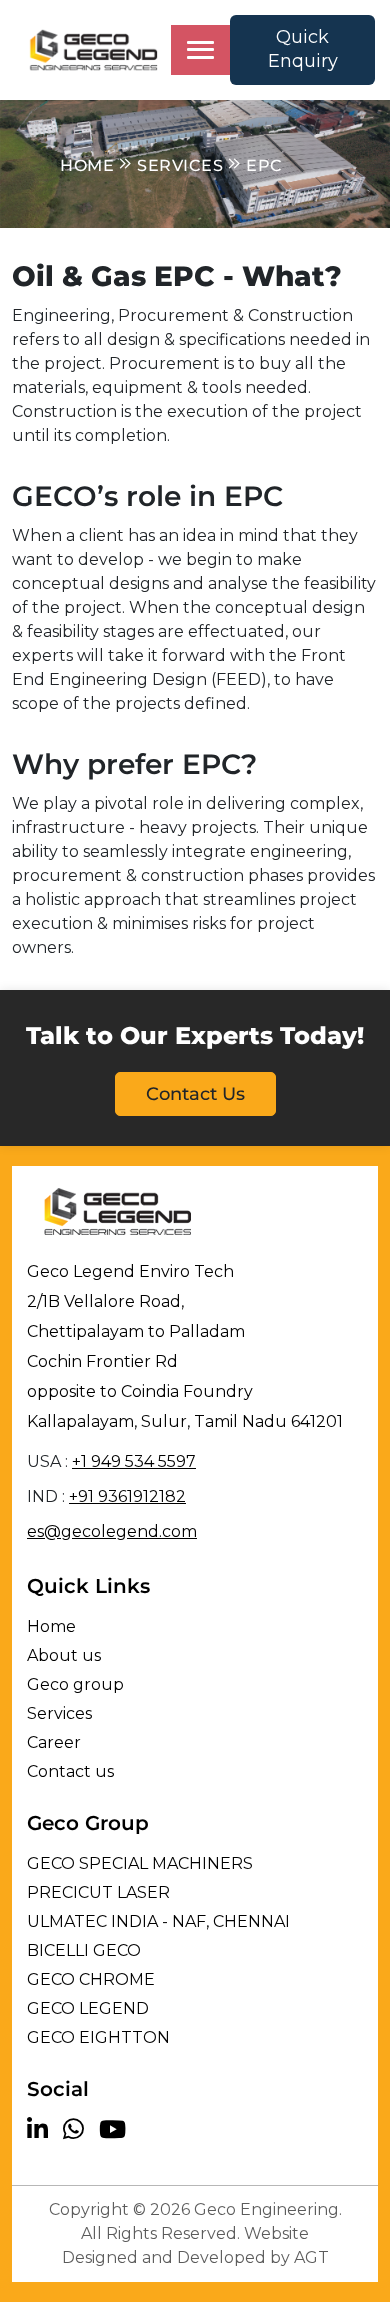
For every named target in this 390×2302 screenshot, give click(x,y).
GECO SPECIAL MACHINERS (140, 1863)
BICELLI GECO (84, 1950)
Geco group (75, 1684)
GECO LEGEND (88, 2008)
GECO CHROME (91, 1979)
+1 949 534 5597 (134, 1461)
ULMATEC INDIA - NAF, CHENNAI (158, 1921)
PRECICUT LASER (98, 1892)
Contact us (70, 1771)
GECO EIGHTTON (98, 2037)
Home (51, 1626)
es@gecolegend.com (112, 1531)
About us (64, 1655)
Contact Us (195, 1094)
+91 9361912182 (127, 1496)
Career (54, 1742)
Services (59, 1713)
